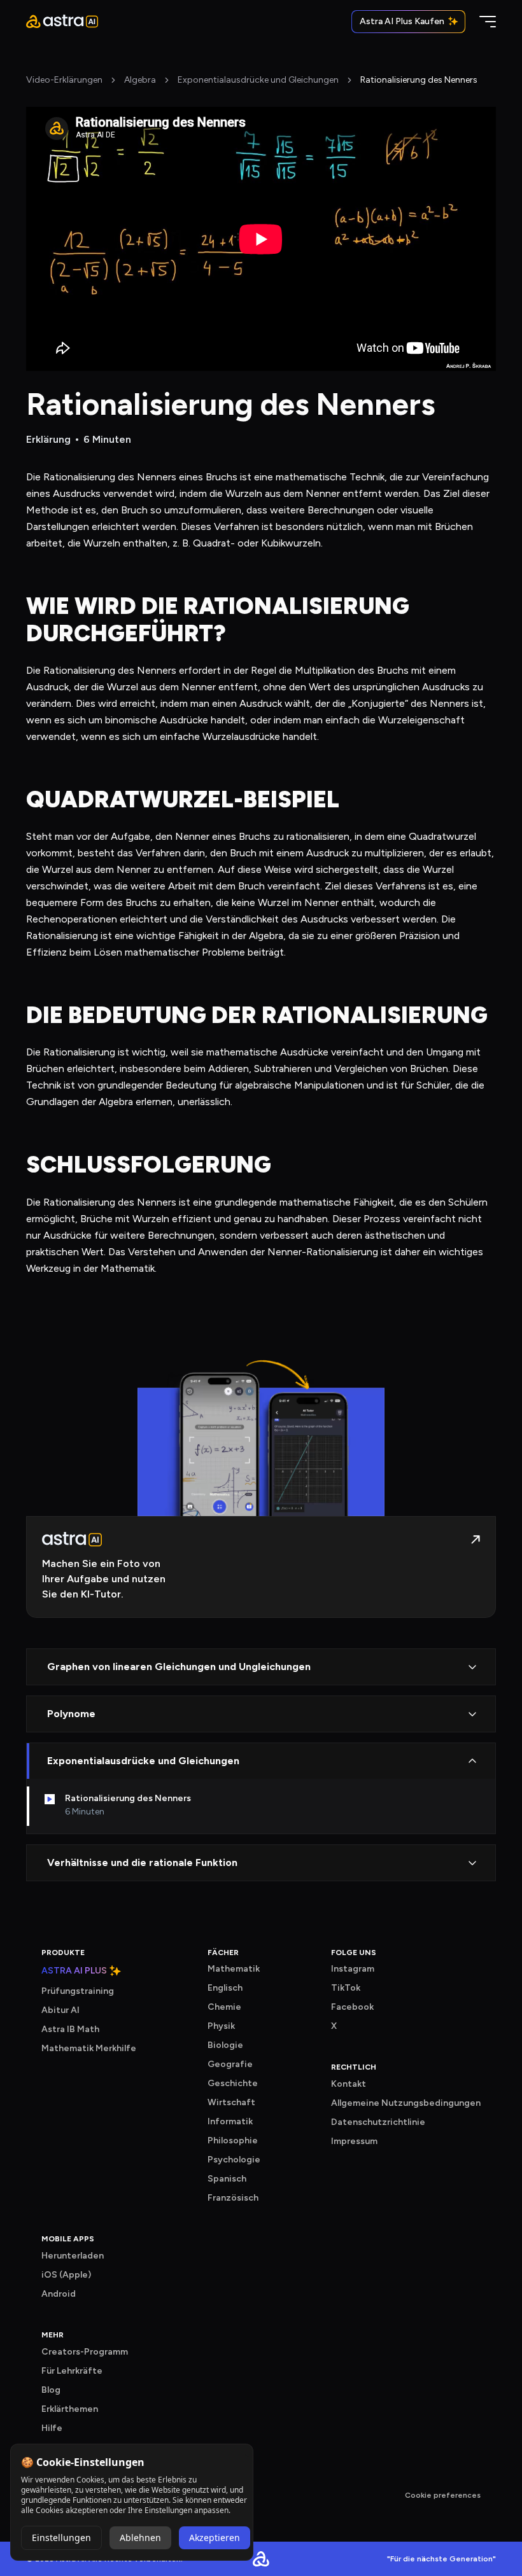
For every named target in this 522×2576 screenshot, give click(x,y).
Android (59, 2294)
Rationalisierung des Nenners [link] (419, 80)
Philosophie (233, 2141)
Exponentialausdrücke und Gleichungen (258, 80)
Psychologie (234, 2160)
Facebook (352, 2007)
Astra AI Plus (74, 1971)
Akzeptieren (215, 2538)
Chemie (224, 2007)
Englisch (225, 1988)
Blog (51, 2390)
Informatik (230, 2121)
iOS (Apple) (66, 2275)
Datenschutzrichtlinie (378, 2122)
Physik (221, 2026)
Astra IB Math (70, 2029)
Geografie (230, 2064)
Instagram (353, 1969)
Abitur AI (60, 2010)
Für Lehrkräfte (72, 2371)
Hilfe (52, 2428)
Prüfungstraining (78, 1991)
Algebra (140, 80)
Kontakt (349, 2084)
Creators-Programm (85, 2352)
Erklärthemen (70, 2409)
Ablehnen (140, 2538)
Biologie (225, 2045)
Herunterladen (73, 2256)
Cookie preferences (443, 2495)
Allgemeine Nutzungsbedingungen (406, 2103)
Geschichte (233, 2083)
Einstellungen (61, 2538)
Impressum (354, 2141)
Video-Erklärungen (64, 80)
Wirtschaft (231, 2102)
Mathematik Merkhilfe (89, 2048)
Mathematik (234, 1969)
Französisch (233, 2198)
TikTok (346, 1988)
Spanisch (227, 2179)
